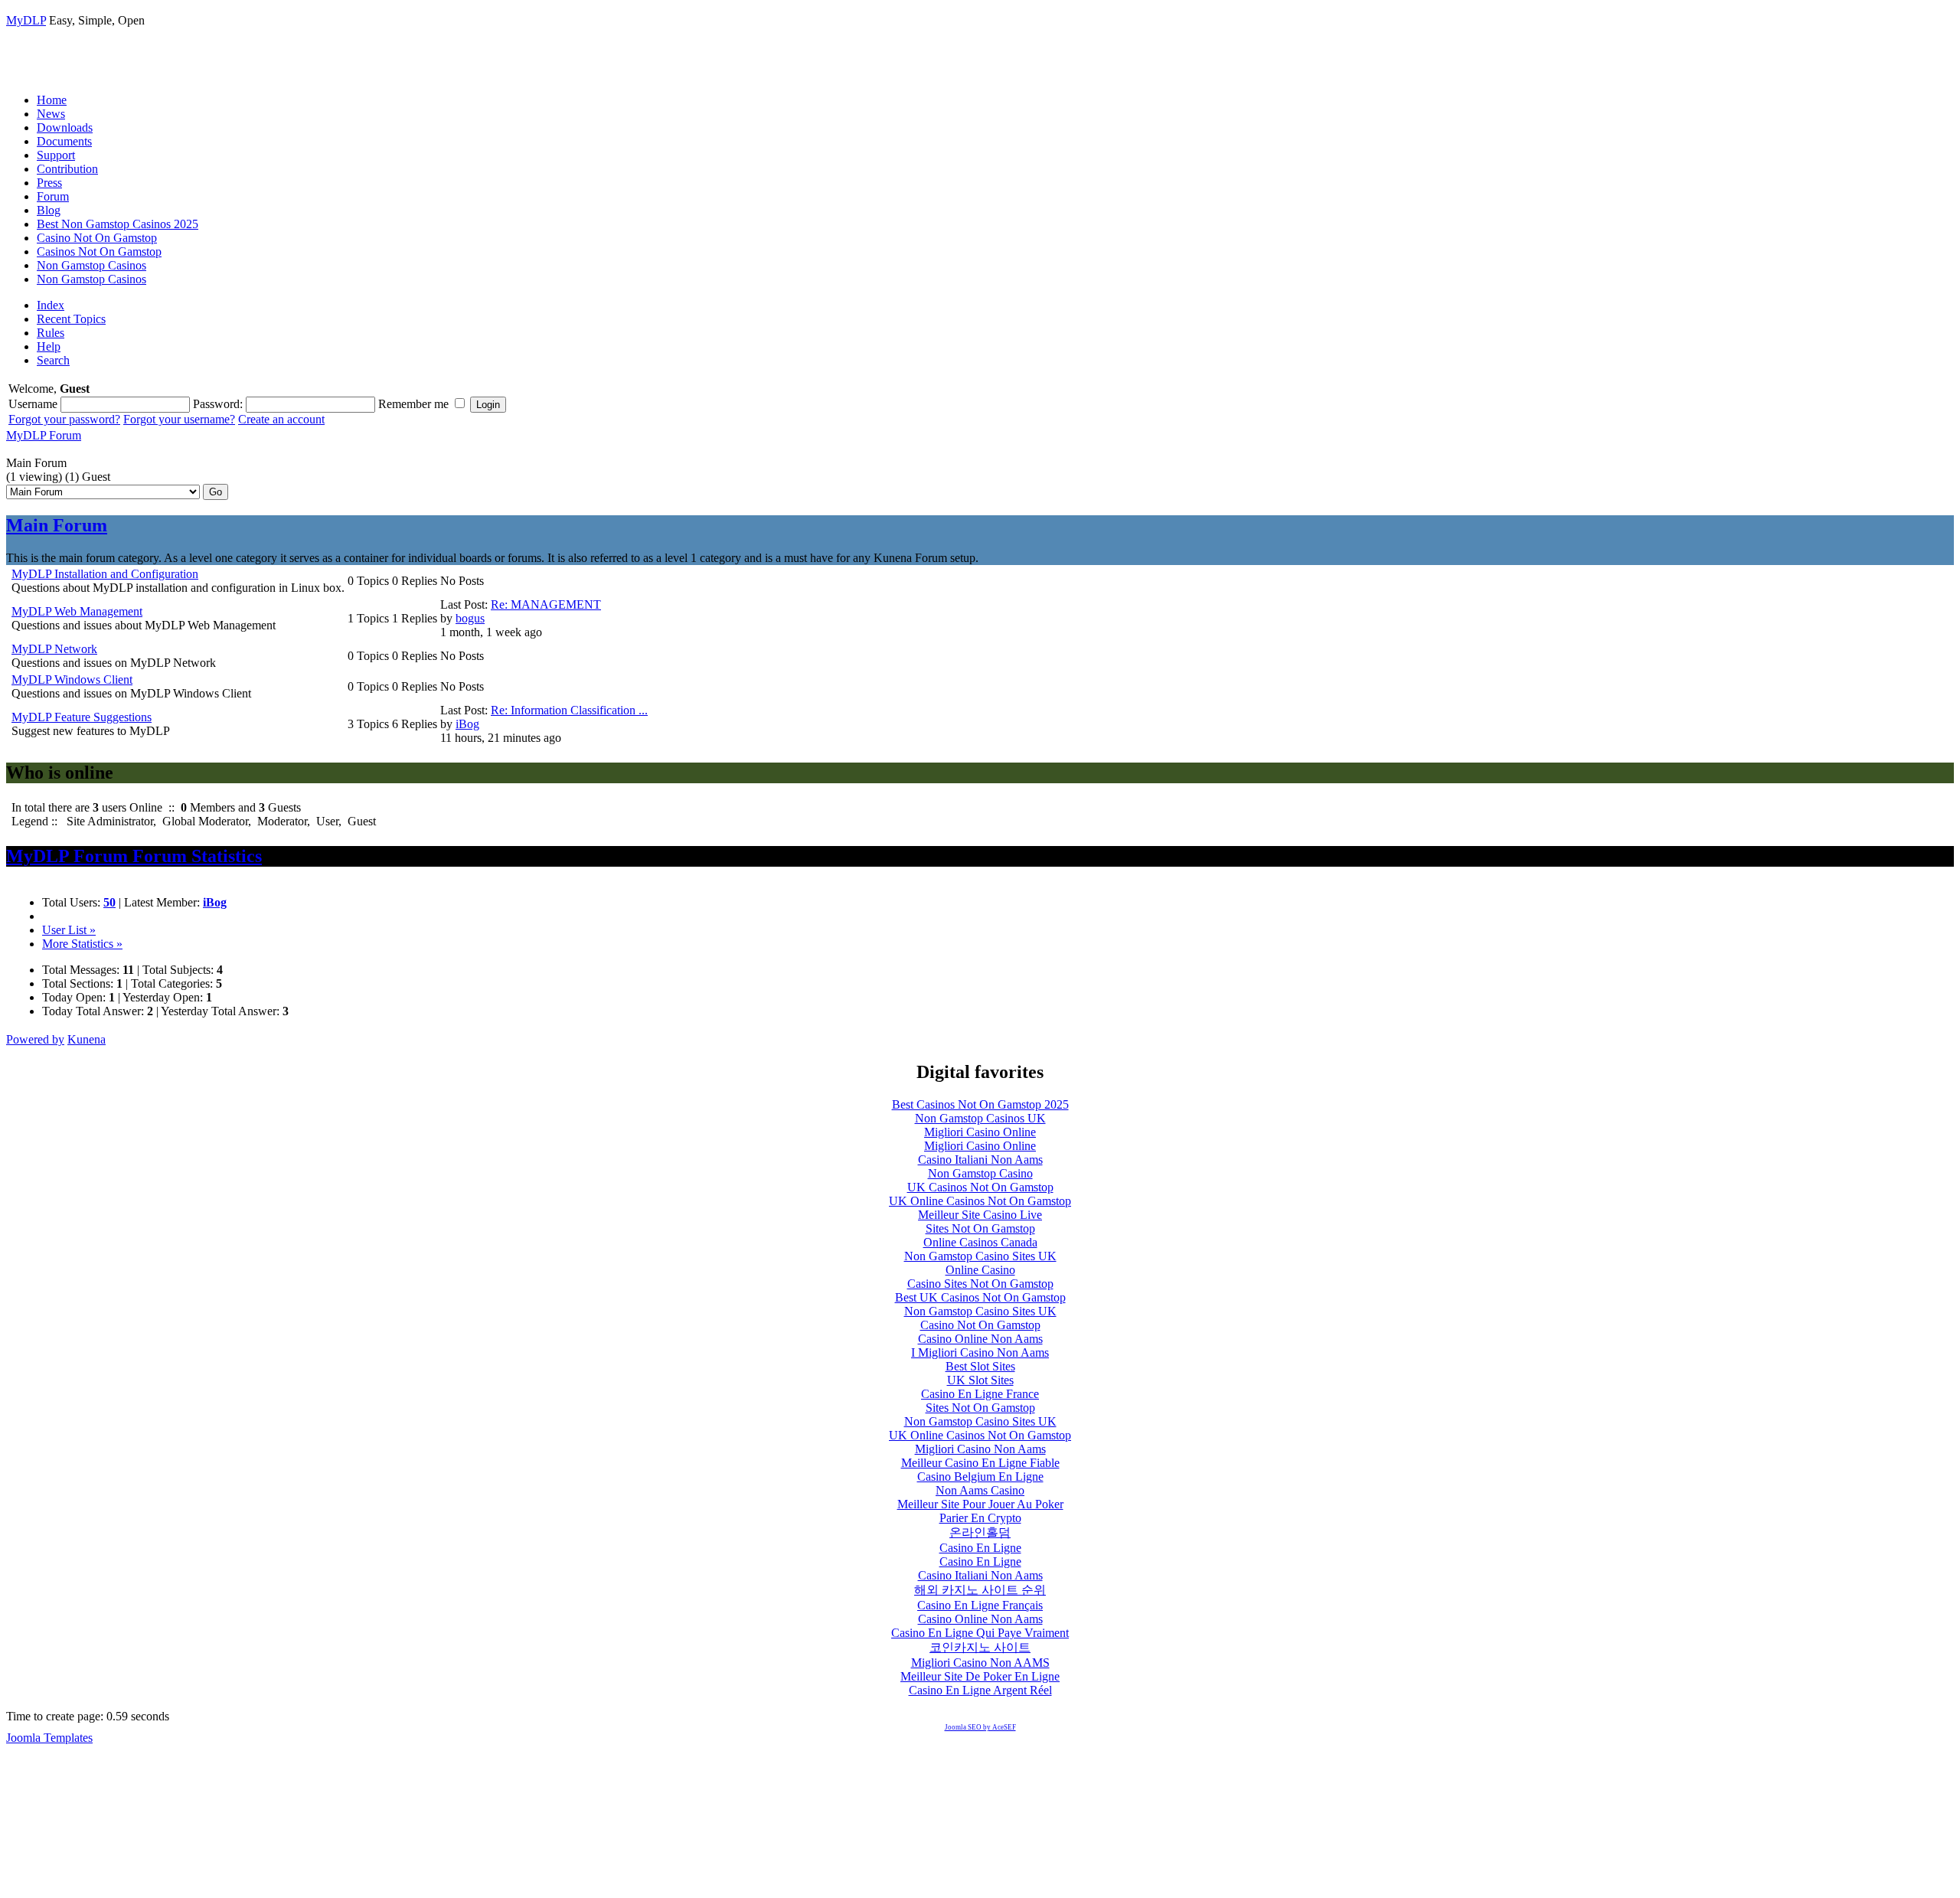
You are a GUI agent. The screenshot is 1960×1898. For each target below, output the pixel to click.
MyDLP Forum (44, 435)
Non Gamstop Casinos (91, 265)
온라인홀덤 (980, 1532)
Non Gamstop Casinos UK (980, 1118)
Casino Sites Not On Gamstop (980, 1284)
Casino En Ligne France (980, 1394)
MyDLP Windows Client (72, 679)
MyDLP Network (54, 649)
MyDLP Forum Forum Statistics (134, 856)
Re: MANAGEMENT (546, 604)
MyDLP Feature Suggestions (82, 717)
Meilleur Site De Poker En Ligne (980, 1676)
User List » (69, 930)
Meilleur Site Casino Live (980, 1215)
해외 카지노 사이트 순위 (980, 1590)
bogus (470, 618)
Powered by (35, 1039)
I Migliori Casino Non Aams (980, 1352)
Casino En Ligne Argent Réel (980, 1690)
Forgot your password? (64, 419)
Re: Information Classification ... (569, 710)
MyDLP (26, 20)
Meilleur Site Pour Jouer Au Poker (980, 1504)
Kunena (87, 1039)
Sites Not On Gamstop (980, 1228)
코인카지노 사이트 (980, 1647)
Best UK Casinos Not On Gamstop (980, 1297)
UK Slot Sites (980, 1380)
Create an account (281, 419)
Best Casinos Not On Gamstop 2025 (980, 1104)
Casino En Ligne (980, 1548)
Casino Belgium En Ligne (980, 1477)
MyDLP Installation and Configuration (105, 574)
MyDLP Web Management (77, 611)
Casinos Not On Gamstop (99, 252)
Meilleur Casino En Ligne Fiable (980, 1463)
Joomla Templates (49, 1738)
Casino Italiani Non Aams (980, 1160)
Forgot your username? (179, 419)
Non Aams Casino (980, 1490)
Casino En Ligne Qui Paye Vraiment (980, 1633)
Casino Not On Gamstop (97, 238)
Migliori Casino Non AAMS (980, 1663)
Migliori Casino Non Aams (980, 1449)
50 (109, 902)
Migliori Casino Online (980, 1132)
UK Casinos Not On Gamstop (980, 1187)
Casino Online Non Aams (980, 1339)
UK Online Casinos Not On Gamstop (980, 1201)
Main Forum (57, 525)
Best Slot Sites (980, 1366)
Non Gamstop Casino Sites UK (980, 1256)
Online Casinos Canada (980, 1242)
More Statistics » (82, 944)
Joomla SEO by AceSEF (980, 1727)
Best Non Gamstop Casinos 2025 (118, 224)
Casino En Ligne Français (980, 1605)
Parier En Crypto (980, 1518)
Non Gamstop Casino (980, 1173)
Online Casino (980, 1270)
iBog (467, 724)
